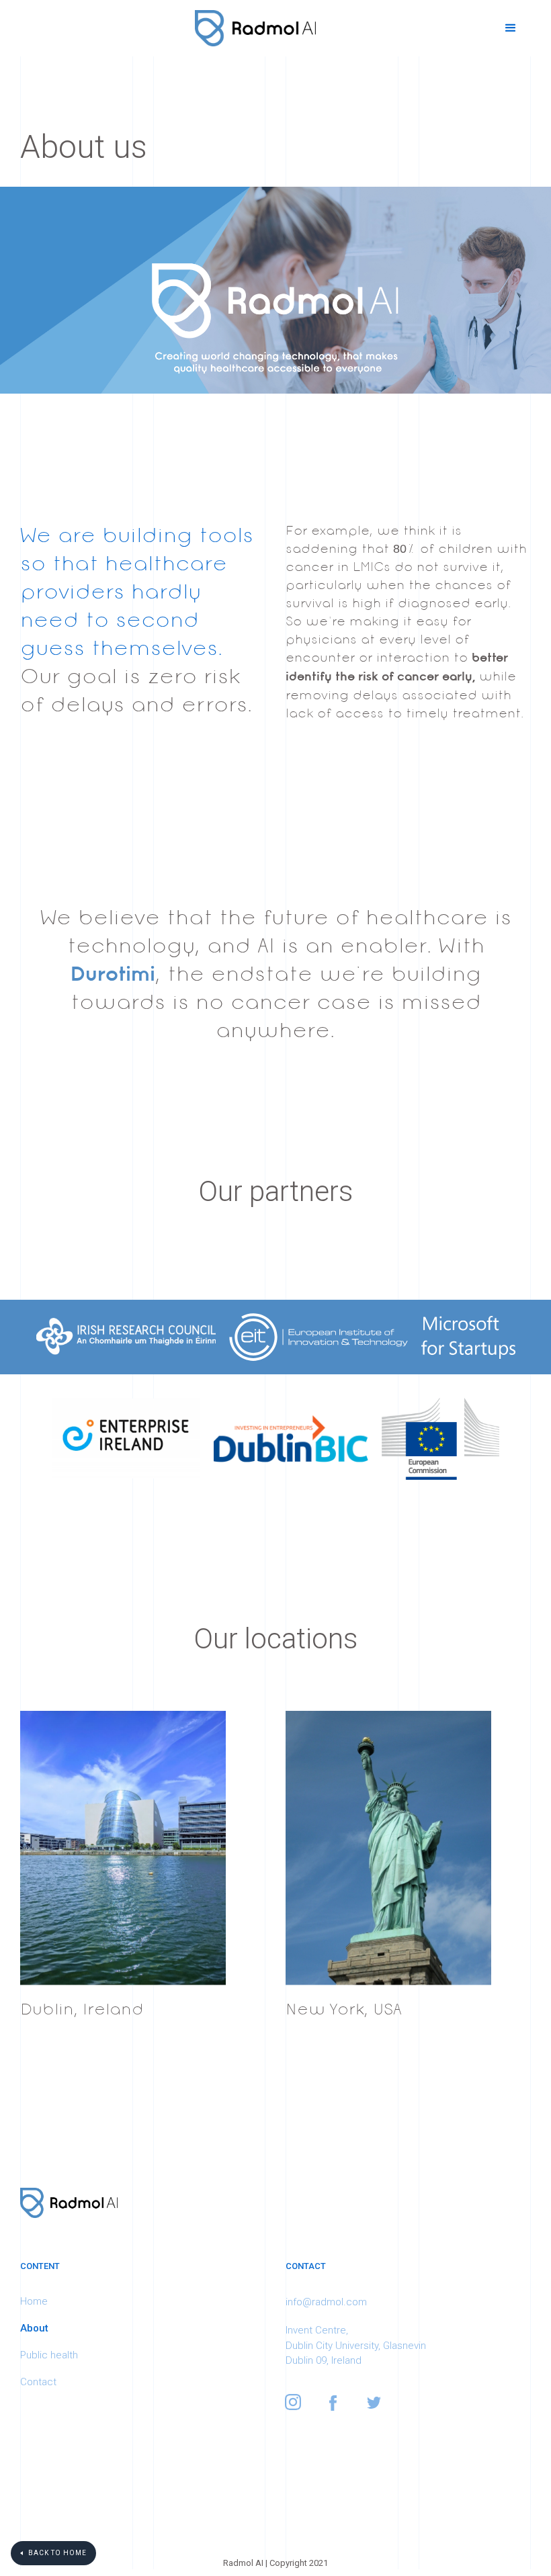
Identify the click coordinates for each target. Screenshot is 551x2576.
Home (34, 2301)
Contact (38, 2382)
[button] (511, 28)
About (34, 2328)
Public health (49, 2355)
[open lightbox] (276, 1337)
